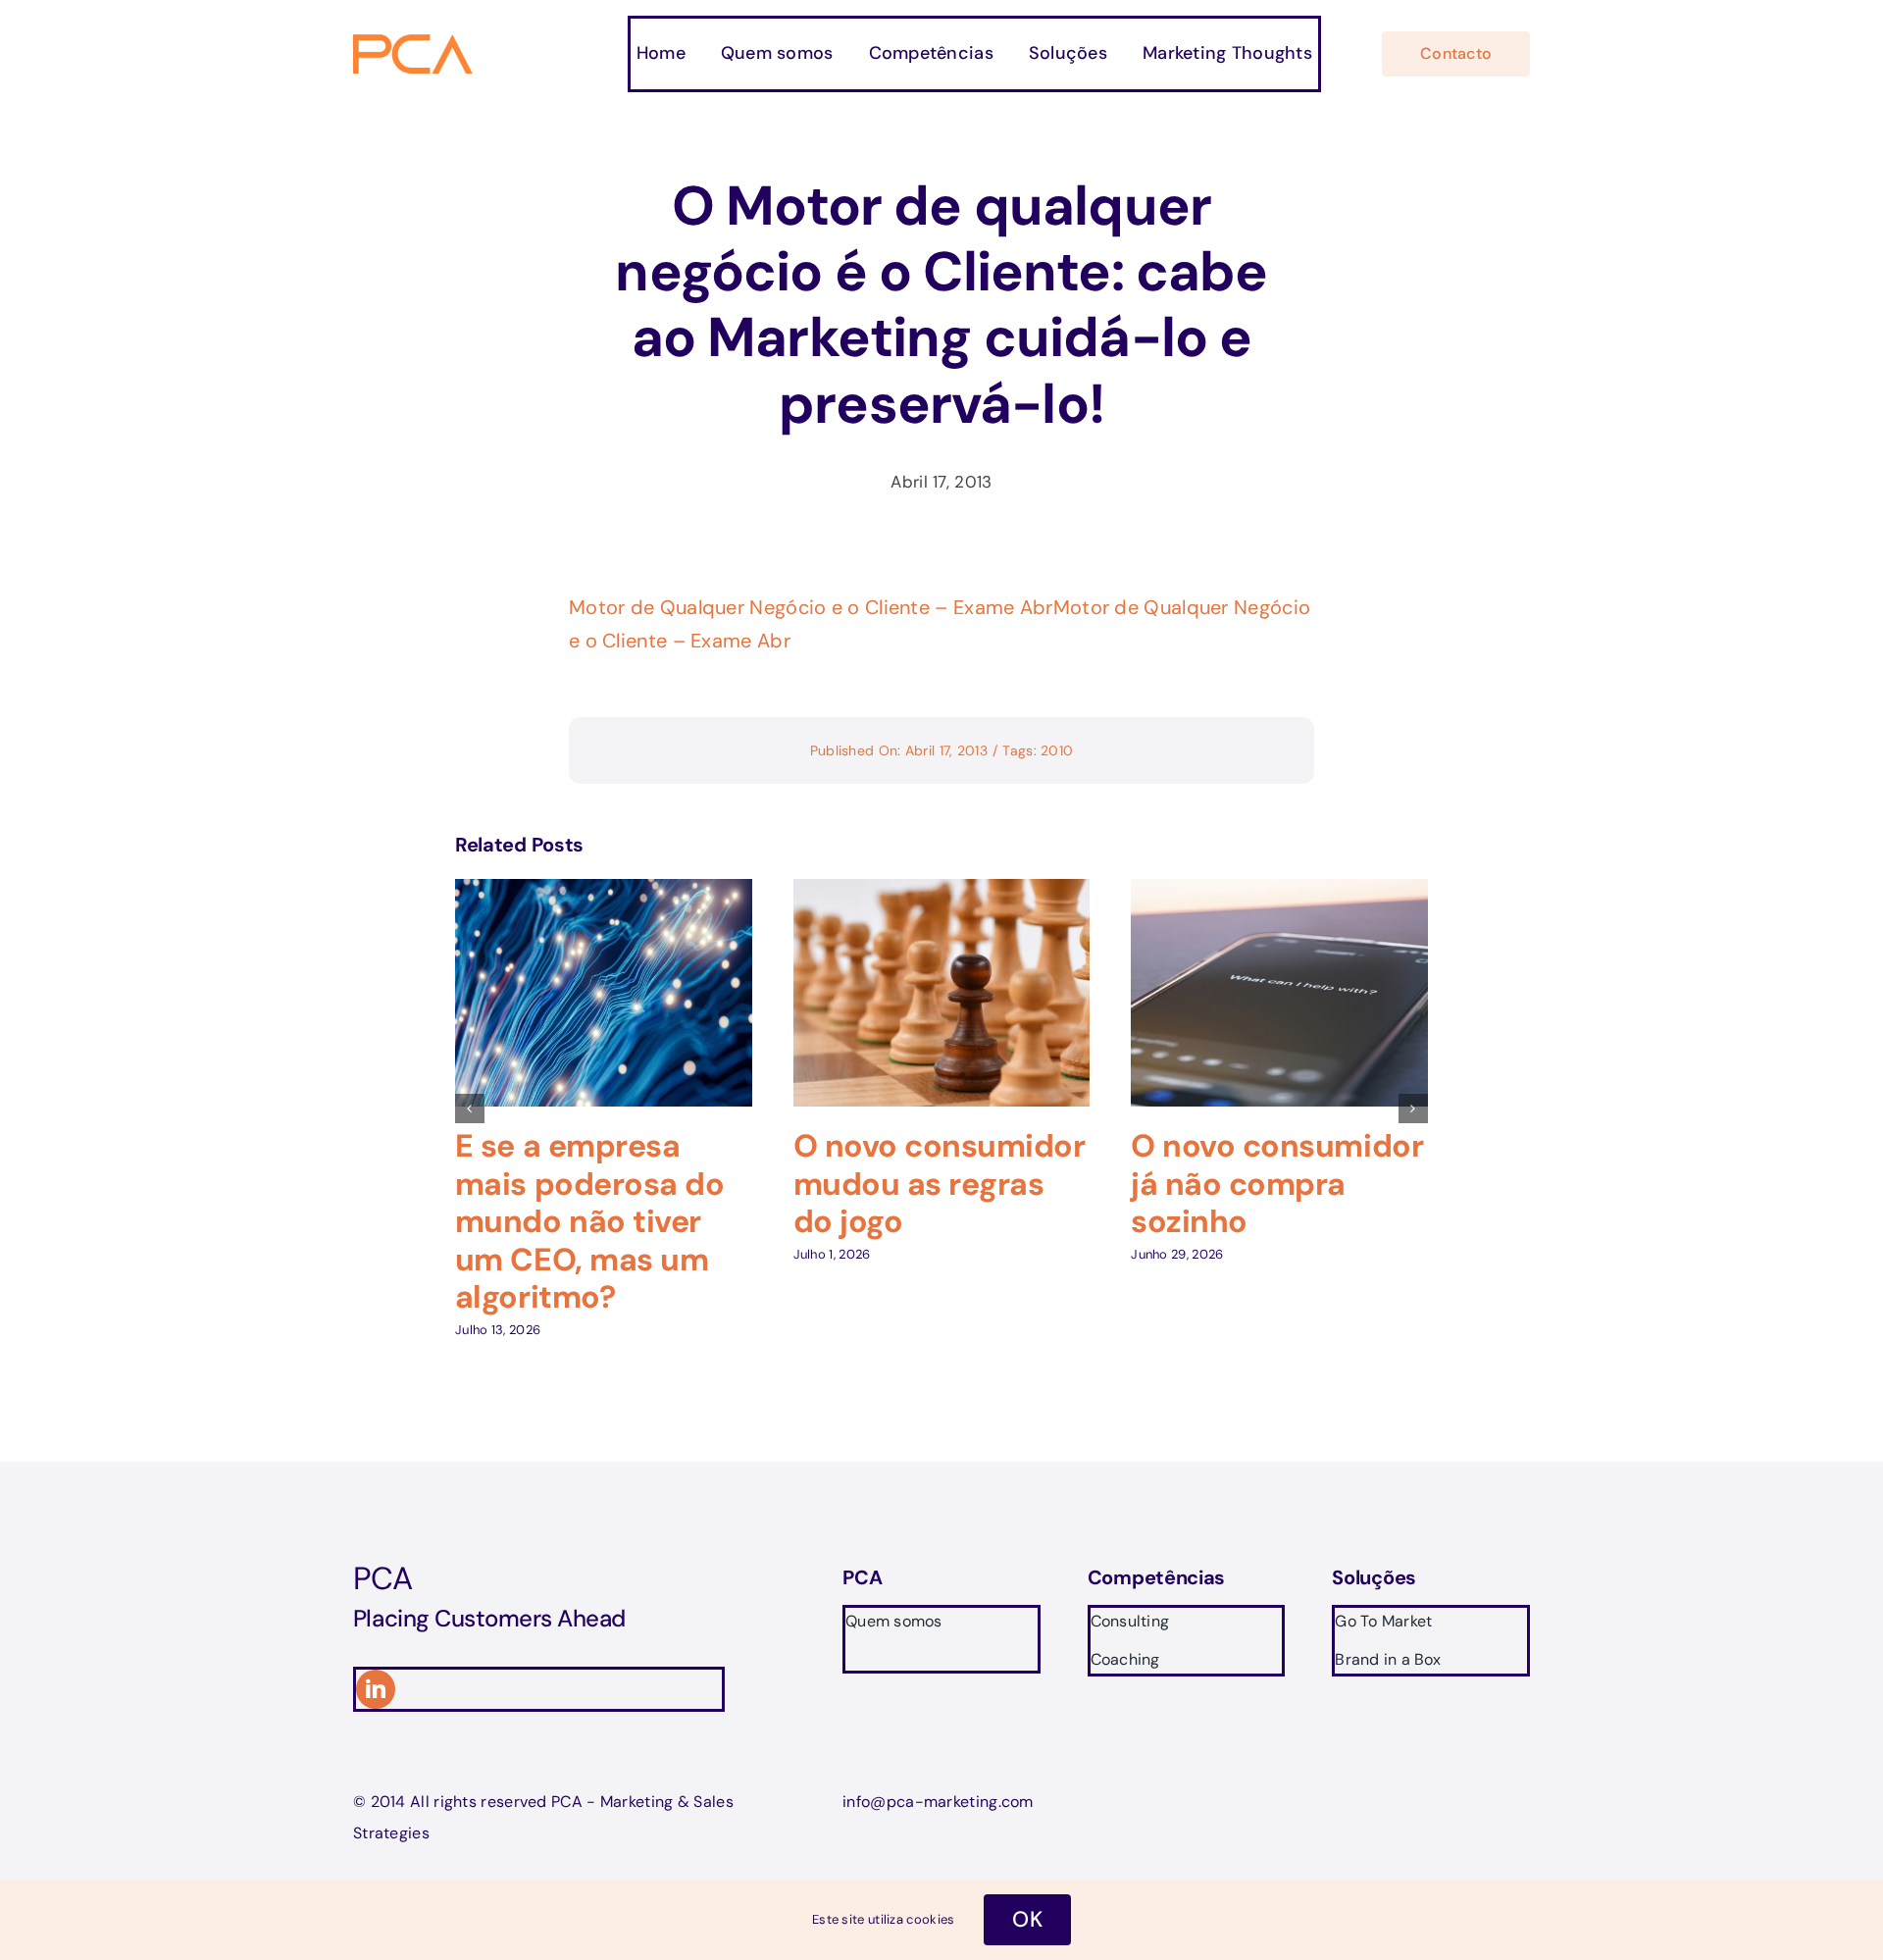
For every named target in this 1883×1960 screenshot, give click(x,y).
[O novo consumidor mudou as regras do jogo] (942, 892)
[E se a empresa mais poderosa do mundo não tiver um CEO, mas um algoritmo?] (604, 892)
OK (1027, 1919)
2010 (1057, 750)
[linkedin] (376, 1689)
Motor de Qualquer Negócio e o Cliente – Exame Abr (811, 607)
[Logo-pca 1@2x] (414, 44)
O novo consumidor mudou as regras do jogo (940, 1184)
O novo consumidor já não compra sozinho (1277, 1184)
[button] (470, 1109)
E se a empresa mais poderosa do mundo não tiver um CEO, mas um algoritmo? (589, 1221)
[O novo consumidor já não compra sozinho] (1279, 892)
